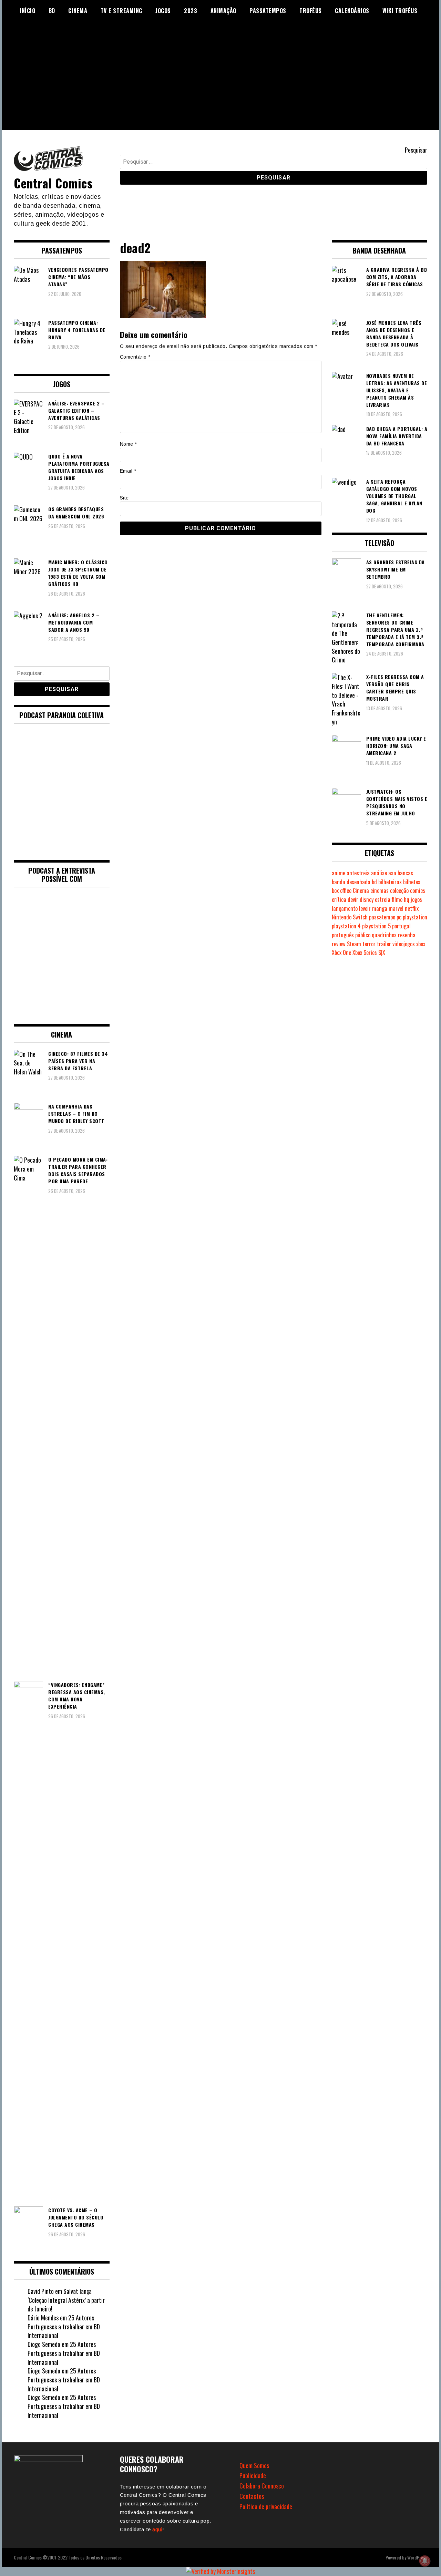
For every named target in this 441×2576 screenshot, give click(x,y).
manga (380, 908)
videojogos (404, 944)
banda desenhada (351, 882)
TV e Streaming (121, 11)
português (343, 935)
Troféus (311, 11)
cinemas (380, 890)
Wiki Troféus (400, 11)
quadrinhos (384, 935)
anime (339, 873)
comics (418, 890)
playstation (415, 917)
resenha (407, 935)
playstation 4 (346, 926)
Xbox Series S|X (369, 952)
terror (369, 944)
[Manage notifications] (425, 2561)
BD (52, 11)
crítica (339, 899)
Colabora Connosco (262, 2486)
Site (124, 498)
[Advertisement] (220, 82)
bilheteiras (390, 882)
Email (128, 471)
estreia (383, 899)
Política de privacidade (266, 2506)
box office (342, 890)
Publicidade (253, 2475)
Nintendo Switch (350, 917)
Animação (223, 11)
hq (407, 899)
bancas (405, 873)
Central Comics (53, 183)
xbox (421, 944)
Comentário (135, 357)
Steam (354, 944)
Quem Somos (254, 2465)
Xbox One (341, 952)
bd (374, 882)
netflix (412, 908)
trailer (384, 944)
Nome (129, 444)
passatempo (382, 917)
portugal (401, 926)
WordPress (417, 2557)
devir (353, 899)
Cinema (78, 11)
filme (397, 899)
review (339, 944)
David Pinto (41, 2291)
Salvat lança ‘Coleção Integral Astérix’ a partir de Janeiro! (66, 2300)
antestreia (358, 873)
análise (379, 873)
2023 (191, 11)
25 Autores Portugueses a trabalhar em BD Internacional (64, 2326)
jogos (416, 899)
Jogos (163, 11)
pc (399, 917)
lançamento (345, 908)
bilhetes (412, 882)
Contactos (252, 2496)
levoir (365, 908)
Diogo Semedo (44, 2344)
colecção (399, 890)
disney (367, 899)
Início (27, 11)
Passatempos (268, 11)
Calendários (352, 11)
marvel (396, 908)
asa (392, 873)
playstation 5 (376, 926)
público (363, 935)
